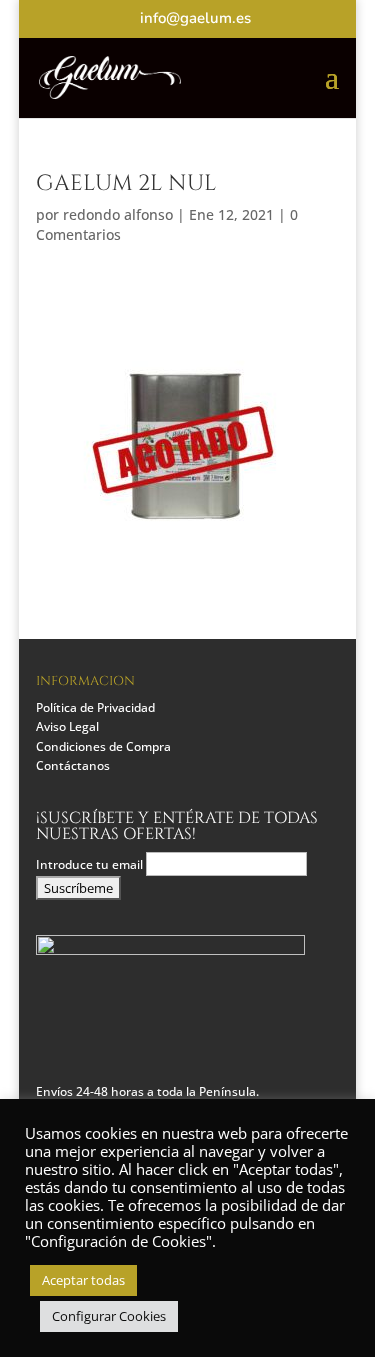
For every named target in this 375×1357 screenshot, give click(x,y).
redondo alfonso (118, 214)
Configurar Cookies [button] (109, 1316)
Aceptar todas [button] (83, 1280)
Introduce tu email (91, 864)
